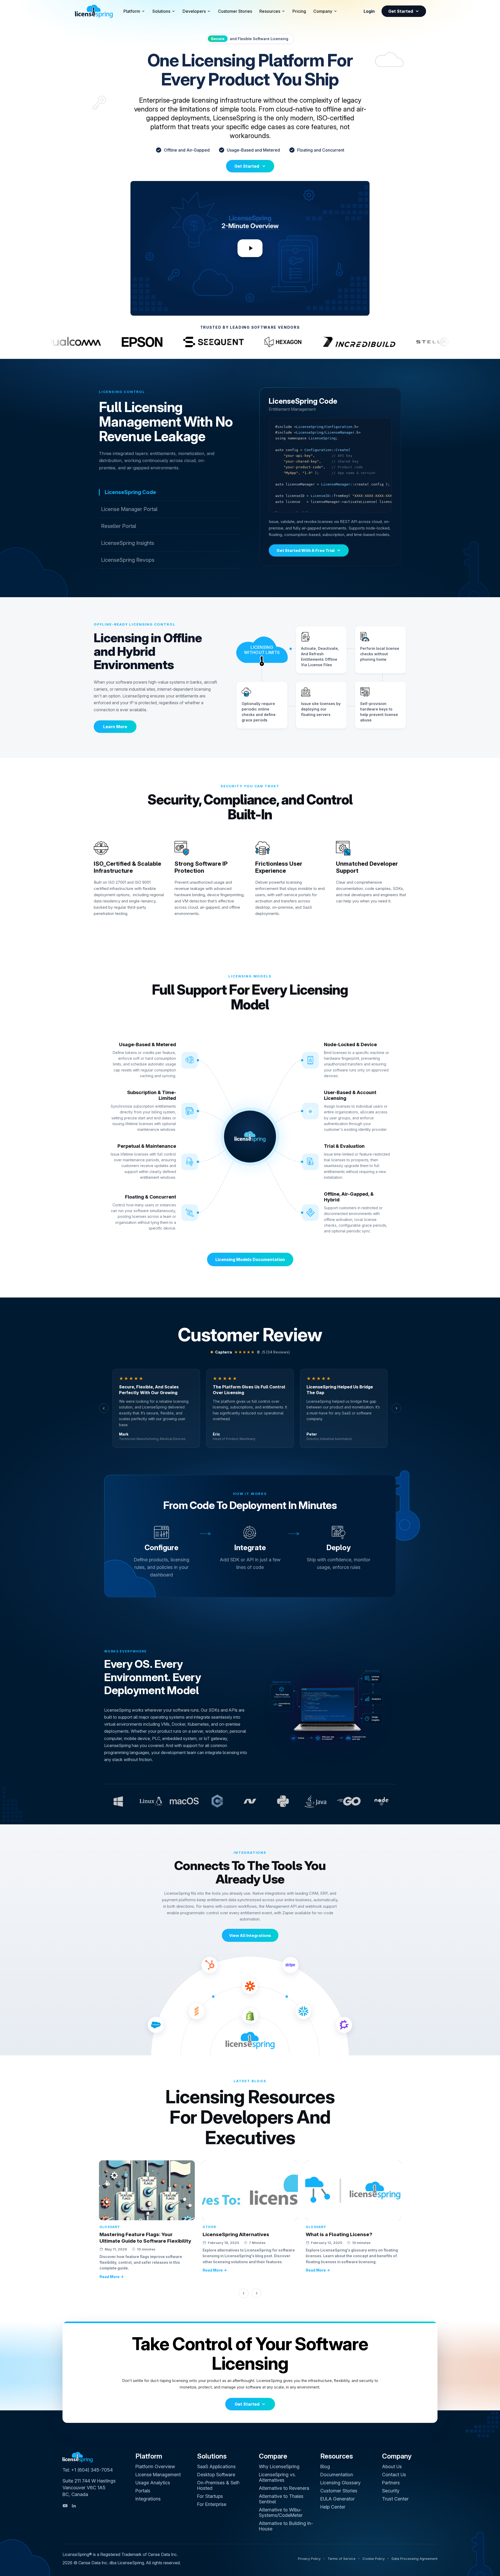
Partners (391, 2483)
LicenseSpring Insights (128, 543)
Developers (194, 11)
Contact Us (394, 2475)
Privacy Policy (309, 2559)
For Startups (210, 2496)
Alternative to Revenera (284, 2488)
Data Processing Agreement (415, 2559)
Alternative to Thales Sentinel (281, 2499)
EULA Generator (337, 2499)
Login (369, 11)
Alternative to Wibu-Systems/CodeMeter (281, 2512)
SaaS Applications (216, 2466)
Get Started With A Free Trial (306, 550)
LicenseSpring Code (130, 492)
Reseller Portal (119, 526)
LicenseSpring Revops (128, 560)
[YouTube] (65, 2506)
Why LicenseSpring (279, 2466)
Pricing (299, 11)
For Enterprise (212, 2504)
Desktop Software (216, 2475)
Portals (143, 2491)
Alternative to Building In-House (286, 2526)
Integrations (148, 2499)
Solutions (161, 11)
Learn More (115, 727)
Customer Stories (235, 11)
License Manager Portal (129, 509)
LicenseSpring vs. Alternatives (277, 2477)
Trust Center (395, 2499)
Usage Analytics (153, 2483)
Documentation (337, 2475)
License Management (158, 2475)
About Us (392, 2466)
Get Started (401, 11)
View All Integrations (250, 1935)
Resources (270, 11)
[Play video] (250, 248)
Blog (325, 2466)
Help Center (333, 2507)
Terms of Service (342, 2559)
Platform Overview (155, 2466)
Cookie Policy (374, 2559)
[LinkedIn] (74, 2506)
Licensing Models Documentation (250, 1259)
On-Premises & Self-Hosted (219, 2485)
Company (323, 11)
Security (391, 2491)
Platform (132, 11)
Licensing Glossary (340, 2483)
